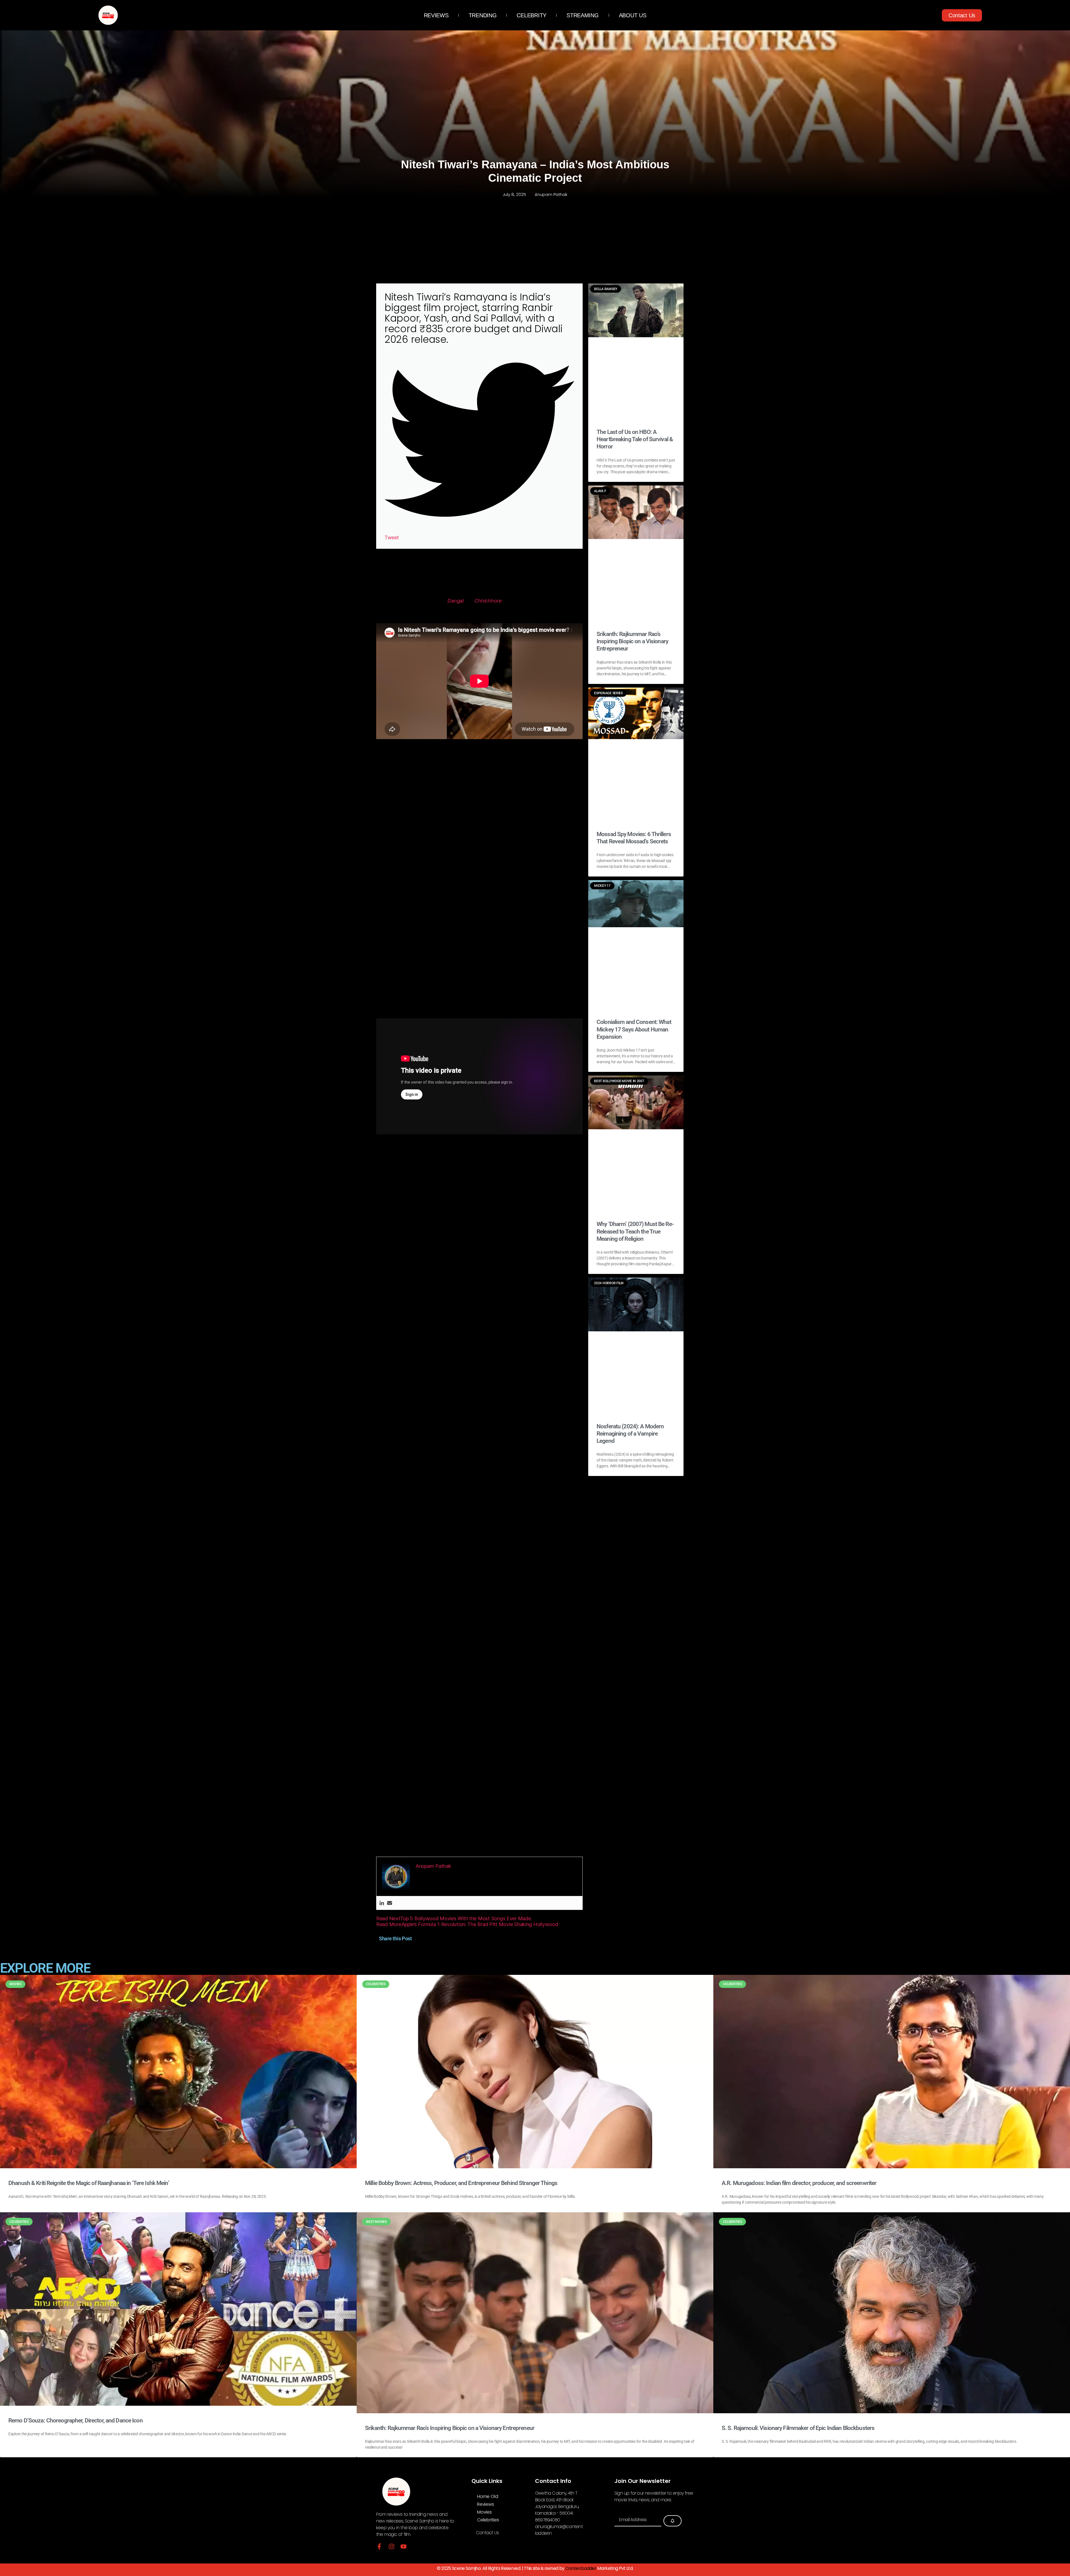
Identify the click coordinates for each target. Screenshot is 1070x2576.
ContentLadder (581, 2568)
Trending (483, 15)
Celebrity (532, 15)
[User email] (390, 1903)
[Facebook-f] (379, 2546)
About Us (633, 15)
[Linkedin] (382, 1903)
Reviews (436, 15)
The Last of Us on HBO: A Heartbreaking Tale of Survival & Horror (635, 439)
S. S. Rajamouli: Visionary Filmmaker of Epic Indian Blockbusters (798, 2428)
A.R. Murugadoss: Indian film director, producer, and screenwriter (799, 2183)
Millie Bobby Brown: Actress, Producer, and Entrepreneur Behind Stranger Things (461, 2183)
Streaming (583, 15)
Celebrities (488, 2520)
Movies (484, 2512)
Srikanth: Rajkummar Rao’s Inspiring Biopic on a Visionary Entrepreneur (632, 641)
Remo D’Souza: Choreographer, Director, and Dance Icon (76, 2420)
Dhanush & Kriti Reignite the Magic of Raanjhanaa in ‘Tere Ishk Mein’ (89, 2183)
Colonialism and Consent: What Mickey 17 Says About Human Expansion (634, 1029)
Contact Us (487, 2533)
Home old (487, 2496)
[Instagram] (391, 2546)
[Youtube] (403, 2546)
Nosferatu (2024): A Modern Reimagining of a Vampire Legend (630, 1434)
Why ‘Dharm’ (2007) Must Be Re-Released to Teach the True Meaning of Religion (635, 1231)
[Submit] (673, 2521)
